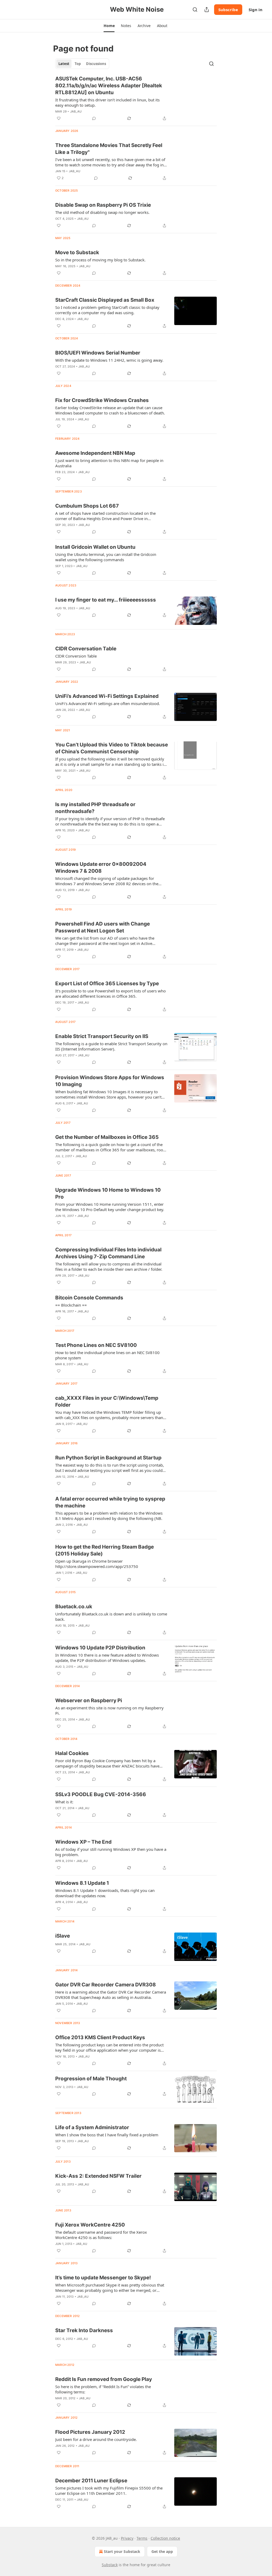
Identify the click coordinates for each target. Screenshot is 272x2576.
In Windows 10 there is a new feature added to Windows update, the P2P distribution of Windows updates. (107, 1658)
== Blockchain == (71, 1305)
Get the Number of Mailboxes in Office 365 (107, 1137)
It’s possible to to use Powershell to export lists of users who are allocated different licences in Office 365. (110, 993)
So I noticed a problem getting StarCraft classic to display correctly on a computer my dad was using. (107, 310)
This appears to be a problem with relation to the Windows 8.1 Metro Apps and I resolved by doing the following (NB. (109, 1516)
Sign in (256, 10)
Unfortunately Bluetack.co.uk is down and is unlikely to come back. (111, 1617)
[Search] (195, 10)
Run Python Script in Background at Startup (108, 1458)
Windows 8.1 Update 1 (82, 1883)
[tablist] (82, 64)
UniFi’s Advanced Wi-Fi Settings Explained (107, 696)
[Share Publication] (207, 10)
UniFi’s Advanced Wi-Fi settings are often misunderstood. (108, 703)
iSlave (63, 1936)
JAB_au (76, 111)
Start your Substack (122, 2551)
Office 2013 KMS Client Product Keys (100, 2037)
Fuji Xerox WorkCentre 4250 (90, 2225)
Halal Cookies (72, 1753)
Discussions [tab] (96, 64)
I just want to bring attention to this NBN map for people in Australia (109, 463)
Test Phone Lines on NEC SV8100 (96, 1345)
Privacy (127, 2538)
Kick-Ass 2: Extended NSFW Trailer (98, 2176)
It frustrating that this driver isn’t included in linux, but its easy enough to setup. (107, 102)
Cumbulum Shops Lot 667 (87, 506)
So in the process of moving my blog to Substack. (100, 260)
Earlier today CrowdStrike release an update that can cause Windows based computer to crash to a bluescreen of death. (110, 410)
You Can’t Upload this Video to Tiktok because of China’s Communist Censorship (112, 748)
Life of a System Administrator (92, 2127)
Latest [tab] (64, 64)
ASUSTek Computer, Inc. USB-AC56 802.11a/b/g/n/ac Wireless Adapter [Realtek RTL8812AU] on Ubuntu (109, 86)
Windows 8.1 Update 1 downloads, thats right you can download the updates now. (105, 1893)
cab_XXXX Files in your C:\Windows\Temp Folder (107, 1401)
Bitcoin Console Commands (89, 1298)
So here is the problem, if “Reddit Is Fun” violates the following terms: (103, 2389)
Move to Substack (77, 252)
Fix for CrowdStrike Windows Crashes (102, 400)
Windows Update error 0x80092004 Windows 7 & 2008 (101, 868)
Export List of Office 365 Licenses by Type (107, 984)
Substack (110, 2565)
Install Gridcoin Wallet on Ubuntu (95, 547)
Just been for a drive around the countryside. (96, 2439)
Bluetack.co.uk (74, 1607)
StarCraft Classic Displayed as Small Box (105, 300)
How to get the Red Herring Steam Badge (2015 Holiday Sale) (105, 1550)
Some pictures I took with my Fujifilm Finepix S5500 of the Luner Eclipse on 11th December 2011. (109, 2491)
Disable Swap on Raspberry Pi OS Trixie (103, 205)
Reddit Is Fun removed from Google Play (104, 2379)
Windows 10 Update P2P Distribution (100, 1648)
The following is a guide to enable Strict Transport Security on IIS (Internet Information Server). (111, 1046)
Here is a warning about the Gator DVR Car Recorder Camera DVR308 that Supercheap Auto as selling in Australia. (111, 1995)
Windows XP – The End (83, 1842)
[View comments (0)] (94, 118)
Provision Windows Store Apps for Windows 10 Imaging (110, 1081)
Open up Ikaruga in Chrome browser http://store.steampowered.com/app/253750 (97, 1564)
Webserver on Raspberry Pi (89, 1700)
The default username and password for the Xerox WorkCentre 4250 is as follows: (101, 2235)
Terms (142, 2538)
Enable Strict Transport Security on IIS (102, 1036)
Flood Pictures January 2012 (90, 2432)
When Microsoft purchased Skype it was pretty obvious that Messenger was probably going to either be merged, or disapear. (110, 2288)
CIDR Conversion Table (76, 656)
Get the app (162, 2551)
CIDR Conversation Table (86, 649)
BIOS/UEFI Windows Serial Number (98, 353)
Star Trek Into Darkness (84, 2330)
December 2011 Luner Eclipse (91, 2481)
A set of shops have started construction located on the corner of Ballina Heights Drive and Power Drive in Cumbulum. (105, 516)
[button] (109, 26)
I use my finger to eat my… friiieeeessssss (106, 600)
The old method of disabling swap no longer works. (102, 212)
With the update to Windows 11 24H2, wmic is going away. (109, 360)
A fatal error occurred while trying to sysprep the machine (110, 1502)
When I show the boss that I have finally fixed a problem (107, 2135)
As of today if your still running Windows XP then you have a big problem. (111, 1852)
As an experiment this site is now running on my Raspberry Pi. (109, 1710)
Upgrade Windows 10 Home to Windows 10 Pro (108, 1193)
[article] (136, 98)
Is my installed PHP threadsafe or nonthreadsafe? (95, 808)
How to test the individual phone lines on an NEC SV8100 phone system (107, 1355)
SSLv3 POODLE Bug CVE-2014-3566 (101, 1794)
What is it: (64, 1802)
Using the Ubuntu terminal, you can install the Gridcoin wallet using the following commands (106, 557)
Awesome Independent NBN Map (95, 453)
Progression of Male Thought (91, 2079)
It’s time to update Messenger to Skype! (103, 2278)
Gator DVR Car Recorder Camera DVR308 (106, 1985)
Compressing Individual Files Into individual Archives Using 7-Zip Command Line (108, 1253)
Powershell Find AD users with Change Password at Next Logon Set (103, 927)
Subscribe (228, 10)
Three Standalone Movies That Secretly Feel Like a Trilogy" (109, 149)
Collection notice (165, 2538)
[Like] (59, 118)
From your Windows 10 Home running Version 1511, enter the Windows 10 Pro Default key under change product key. (110, 1207)
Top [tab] (78, 64)
